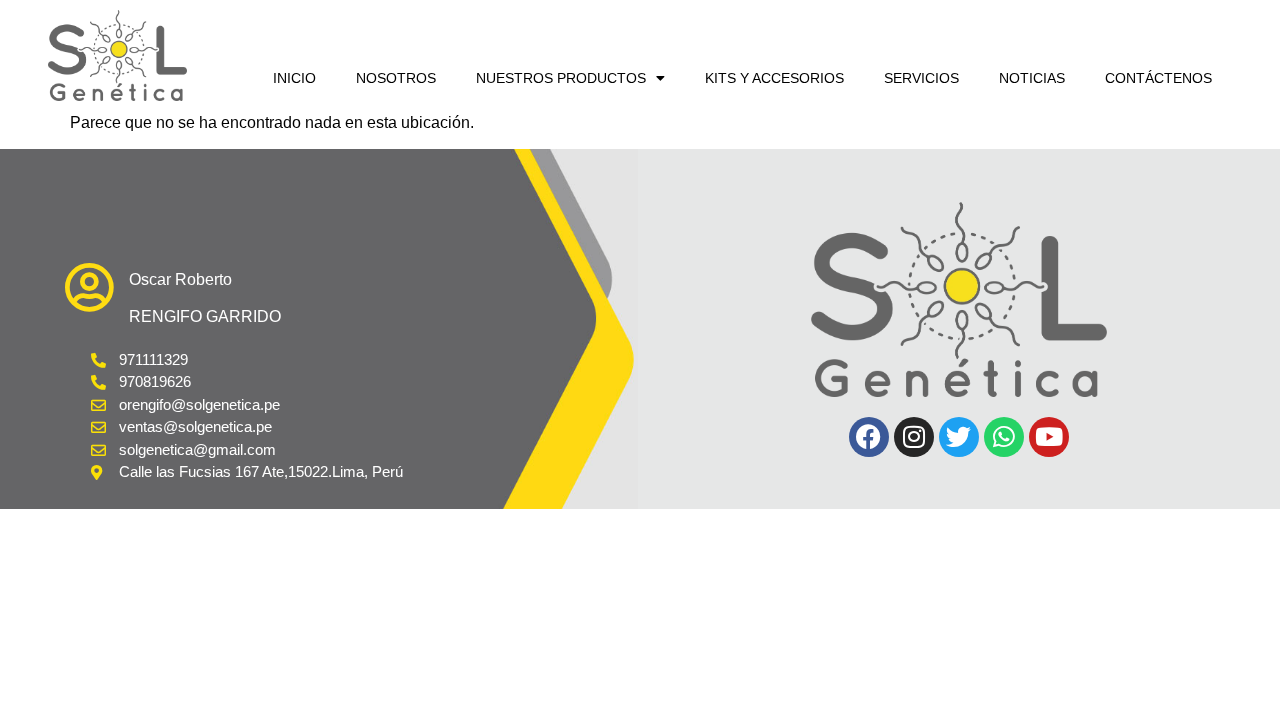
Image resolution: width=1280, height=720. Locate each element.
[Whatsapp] (1004, 437)
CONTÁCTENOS (1158, 78)
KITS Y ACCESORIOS (774, 78)
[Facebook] (869, 437)
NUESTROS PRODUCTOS (561, 78)
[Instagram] (914, 437)
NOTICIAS (1032, 78)
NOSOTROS (396, 78)
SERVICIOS (921, 78)
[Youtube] (1049, 437)
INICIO (294, 78)
